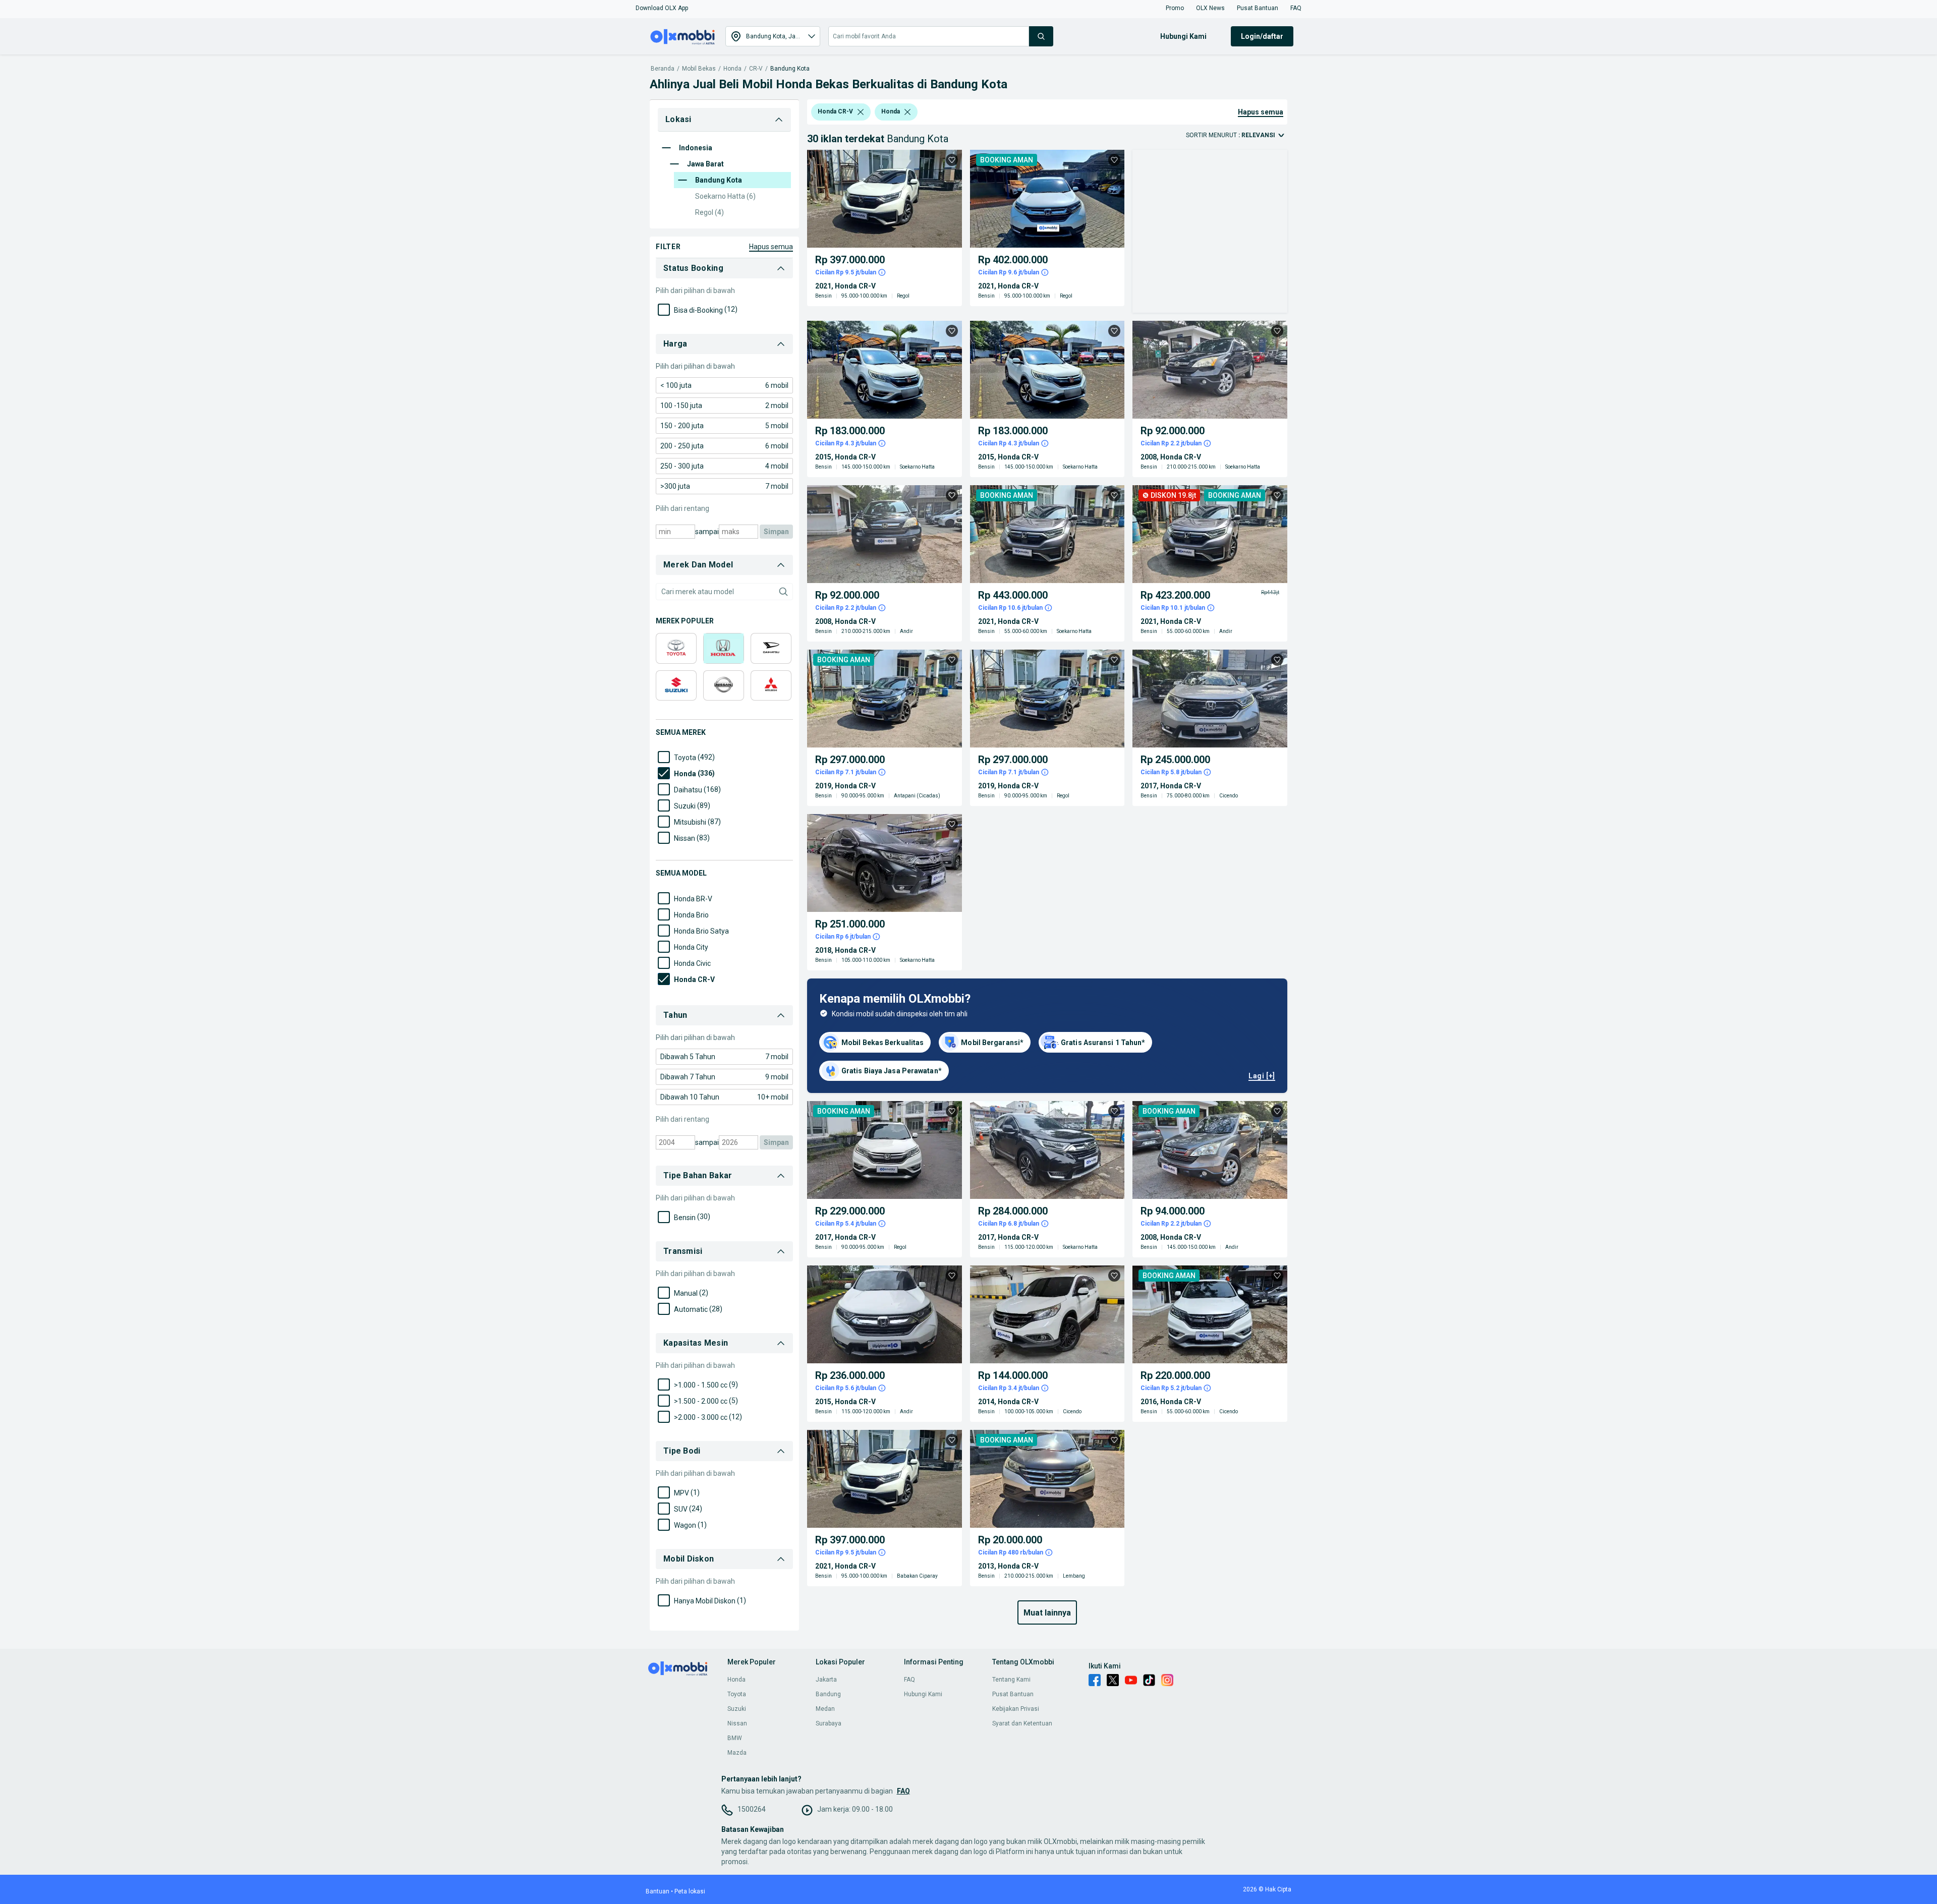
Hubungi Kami (923, 1694)
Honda (732, 69)
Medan (825, 1709)
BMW (735, 1738)
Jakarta (826, 1680)
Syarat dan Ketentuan (1022, 1723)
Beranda (663, 69)
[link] (724, 385)
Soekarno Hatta (725, 196)
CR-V (756, 69)
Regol (709, 212)
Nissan (737, 1723)
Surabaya (829, 1723)
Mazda (737, 1753)
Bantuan (658, 1891)
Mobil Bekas (699, 69)
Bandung (828, 1694)
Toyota (737, 1694)
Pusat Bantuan (1013, 1694)
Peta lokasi (690, 1891)
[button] (662, 8)
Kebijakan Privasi (1016, 1709)
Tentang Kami (1011, 1680)
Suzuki (737, 1709)
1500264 (752, 1809)
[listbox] (861, 112)
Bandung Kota (790, 69)
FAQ (909, 1680)
